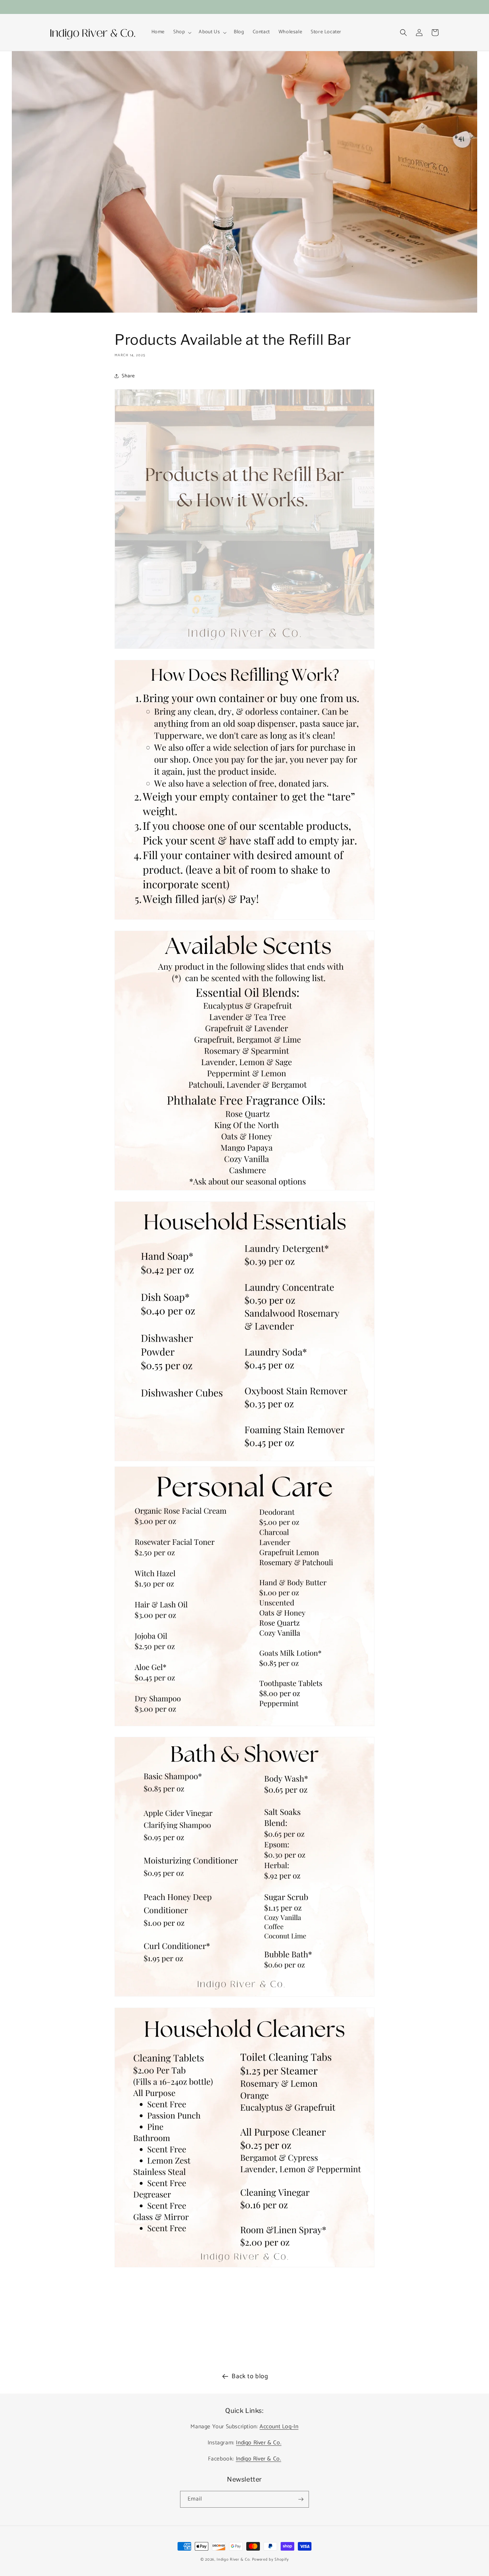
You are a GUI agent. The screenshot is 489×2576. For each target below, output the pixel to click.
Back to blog (250, 2376)
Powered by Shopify (270, 2560)
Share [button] (128, 376)
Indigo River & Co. (259, 2443)
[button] (182, 32)
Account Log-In (279, 2427)
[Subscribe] (301, 2499)
